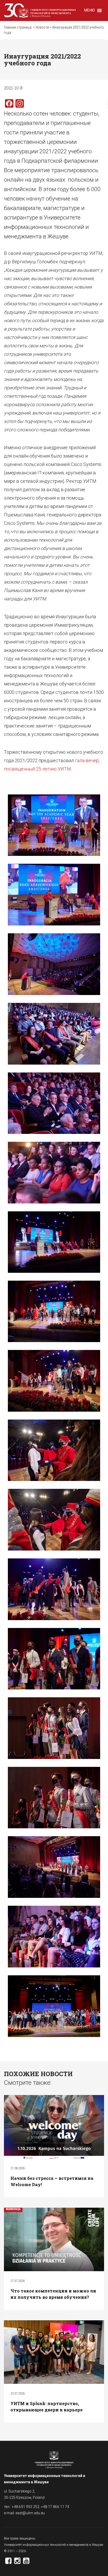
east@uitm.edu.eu (30, 2513)
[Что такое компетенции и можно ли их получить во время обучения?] (54, 2239)
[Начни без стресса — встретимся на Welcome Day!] (54, 2127)
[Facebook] (8, 2562)
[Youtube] (26, 2562)
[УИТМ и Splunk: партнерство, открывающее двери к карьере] (54, 2352)
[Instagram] (17, 2562)
